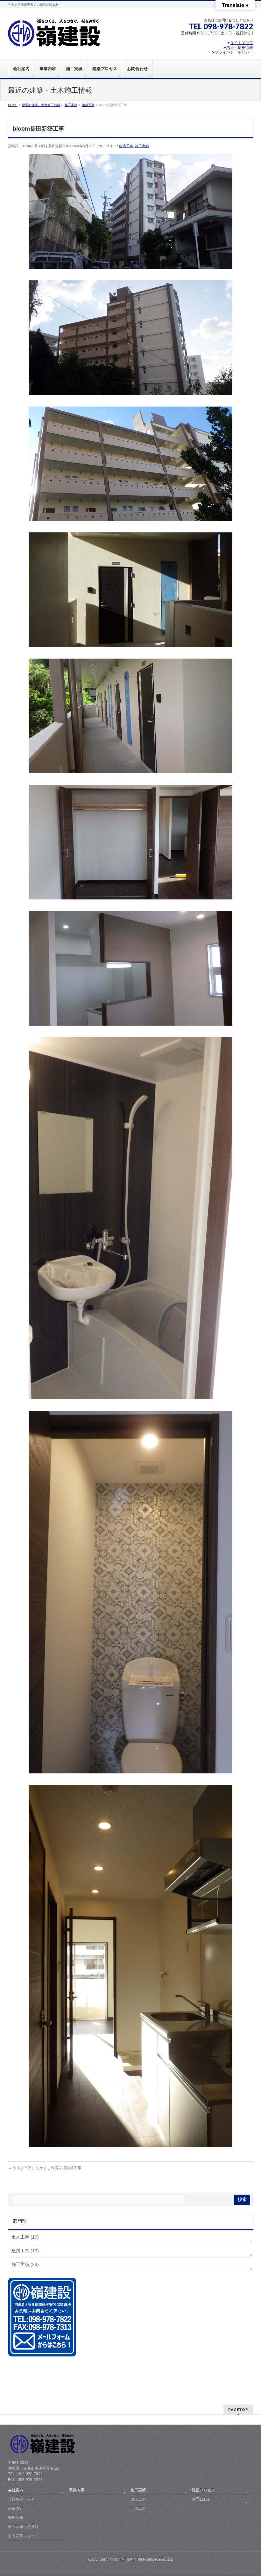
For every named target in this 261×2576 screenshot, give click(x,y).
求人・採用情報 (240, 47)
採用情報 (16, 2517)
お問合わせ (201, 2499)
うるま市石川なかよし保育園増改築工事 (45, 2168)
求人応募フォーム (23, 2536)
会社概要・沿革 (21, 2499)
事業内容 (77, 2490)
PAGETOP (238, 2410)
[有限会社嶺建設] (54, 43)
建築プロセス (203, 2490)
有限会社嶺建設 (123, 2559)
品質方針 (16, 2508)
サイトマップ (242, 43)
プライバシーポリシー (234, 52)
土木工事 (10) (25, 2237)
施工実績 (142, 146)
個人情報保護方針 (23, 2527)
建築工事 (126, 146)
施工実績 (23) (25, 2264)
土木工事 (138, 2508)
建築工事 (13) (25, 2251)
